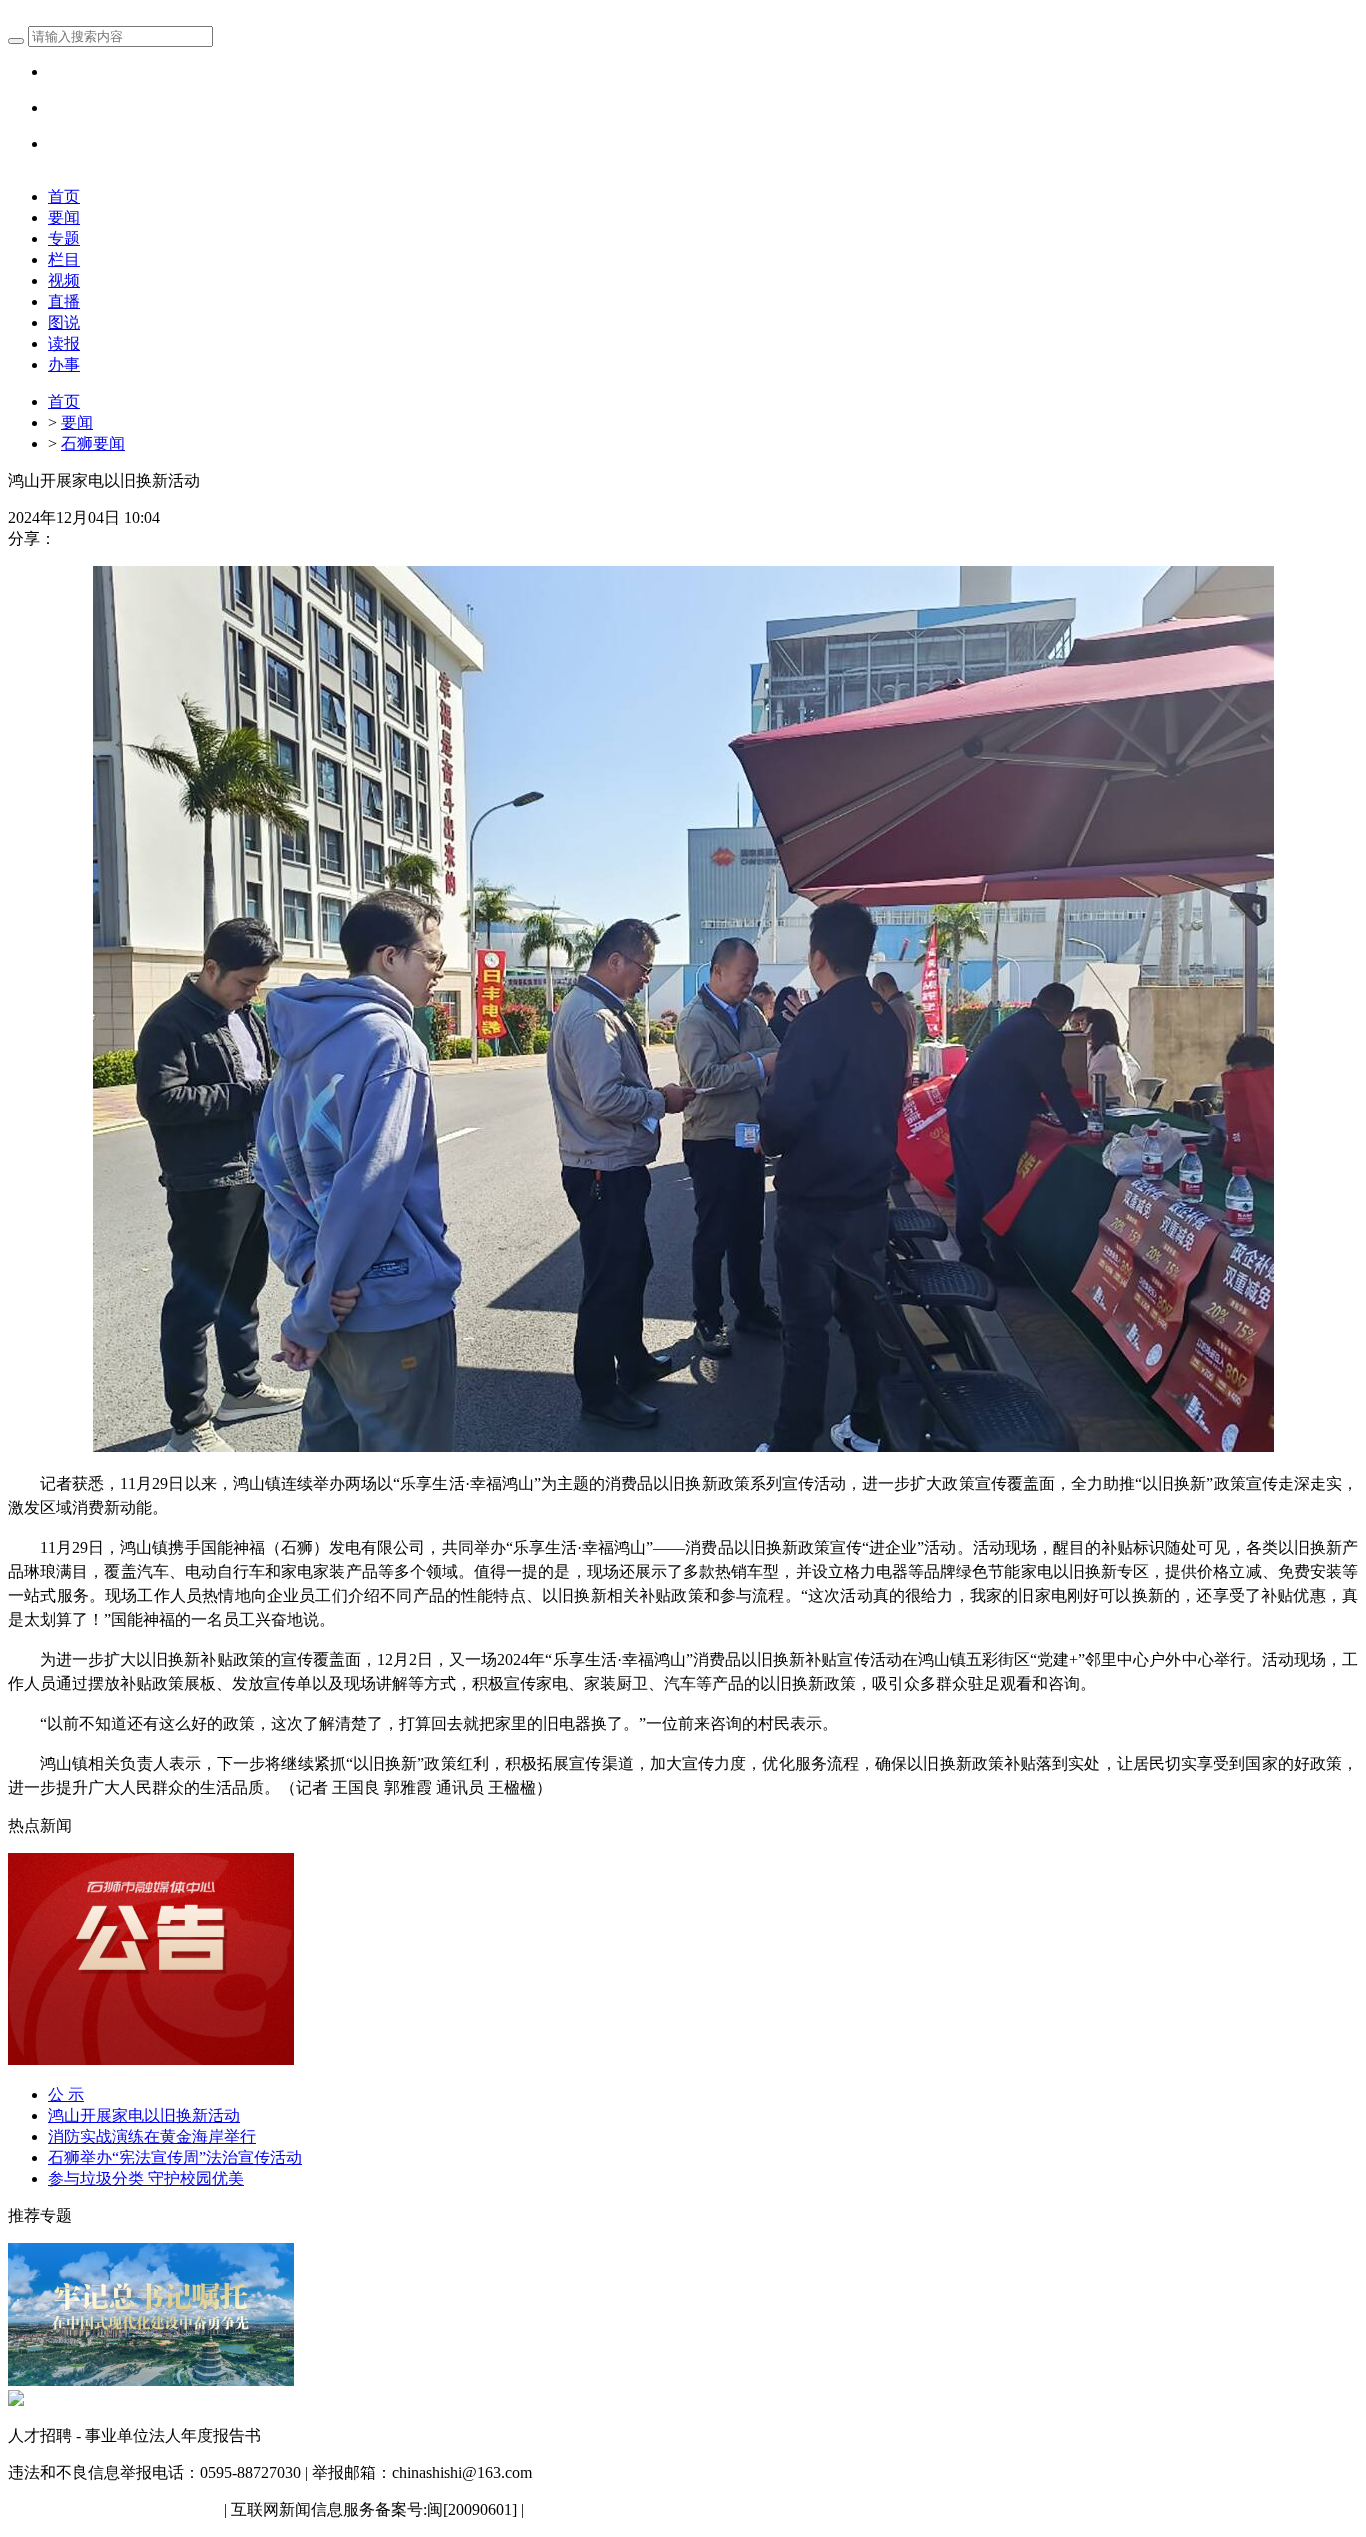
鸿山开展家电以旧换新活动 (144, 2115)
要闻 (64, 217)
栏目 (64, 259)
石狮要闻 (93, 443)
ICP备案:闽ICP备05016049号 (627, 2509)
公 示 (66, 2094)
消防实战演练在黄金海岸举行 (152, 2136)
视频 (64, 280)
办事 (64, 364)
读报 (64, 343)
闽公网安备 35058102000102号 (114, 2509)
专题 (64, 238)
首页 (64, 196)
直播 (64, 301)
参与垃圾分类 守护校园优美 (146, 2178)
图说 (64, 322)
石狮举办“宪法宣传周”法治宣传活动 (175, 2157)
